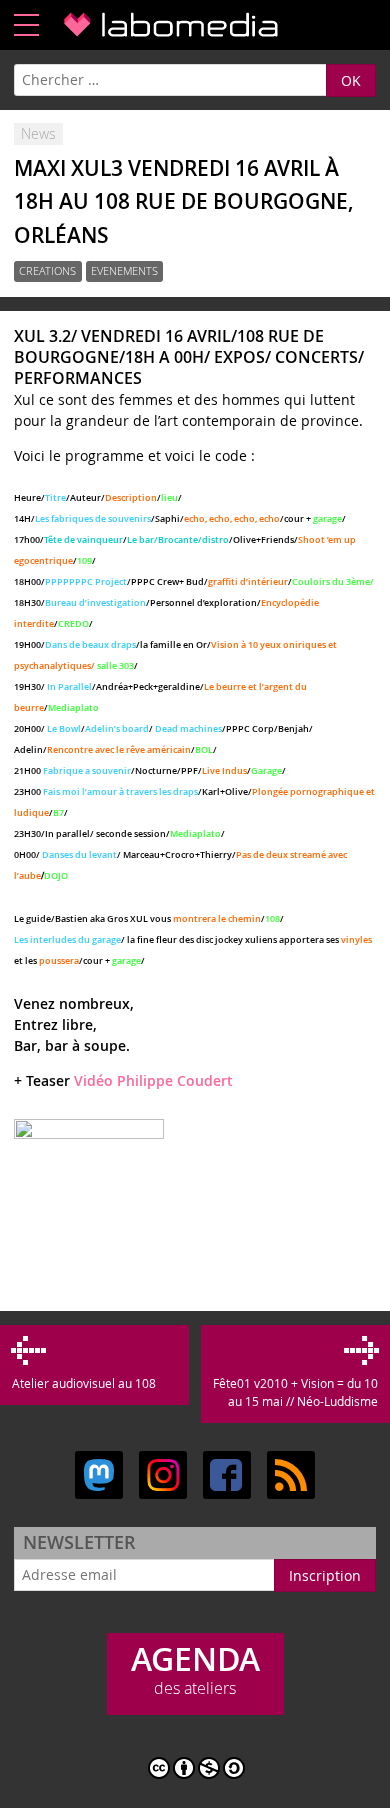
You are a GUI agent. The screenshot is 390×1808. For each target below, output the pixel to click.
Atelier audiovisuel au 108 (83, 1383)
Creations (47, 272)
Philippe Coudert (175, 1080)
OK (351, 80)
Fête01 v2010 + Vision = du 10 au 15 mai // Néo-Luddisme (295, 1392)
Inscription (325, 1575)
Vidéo (93, 1080)
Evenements (124, 272)
